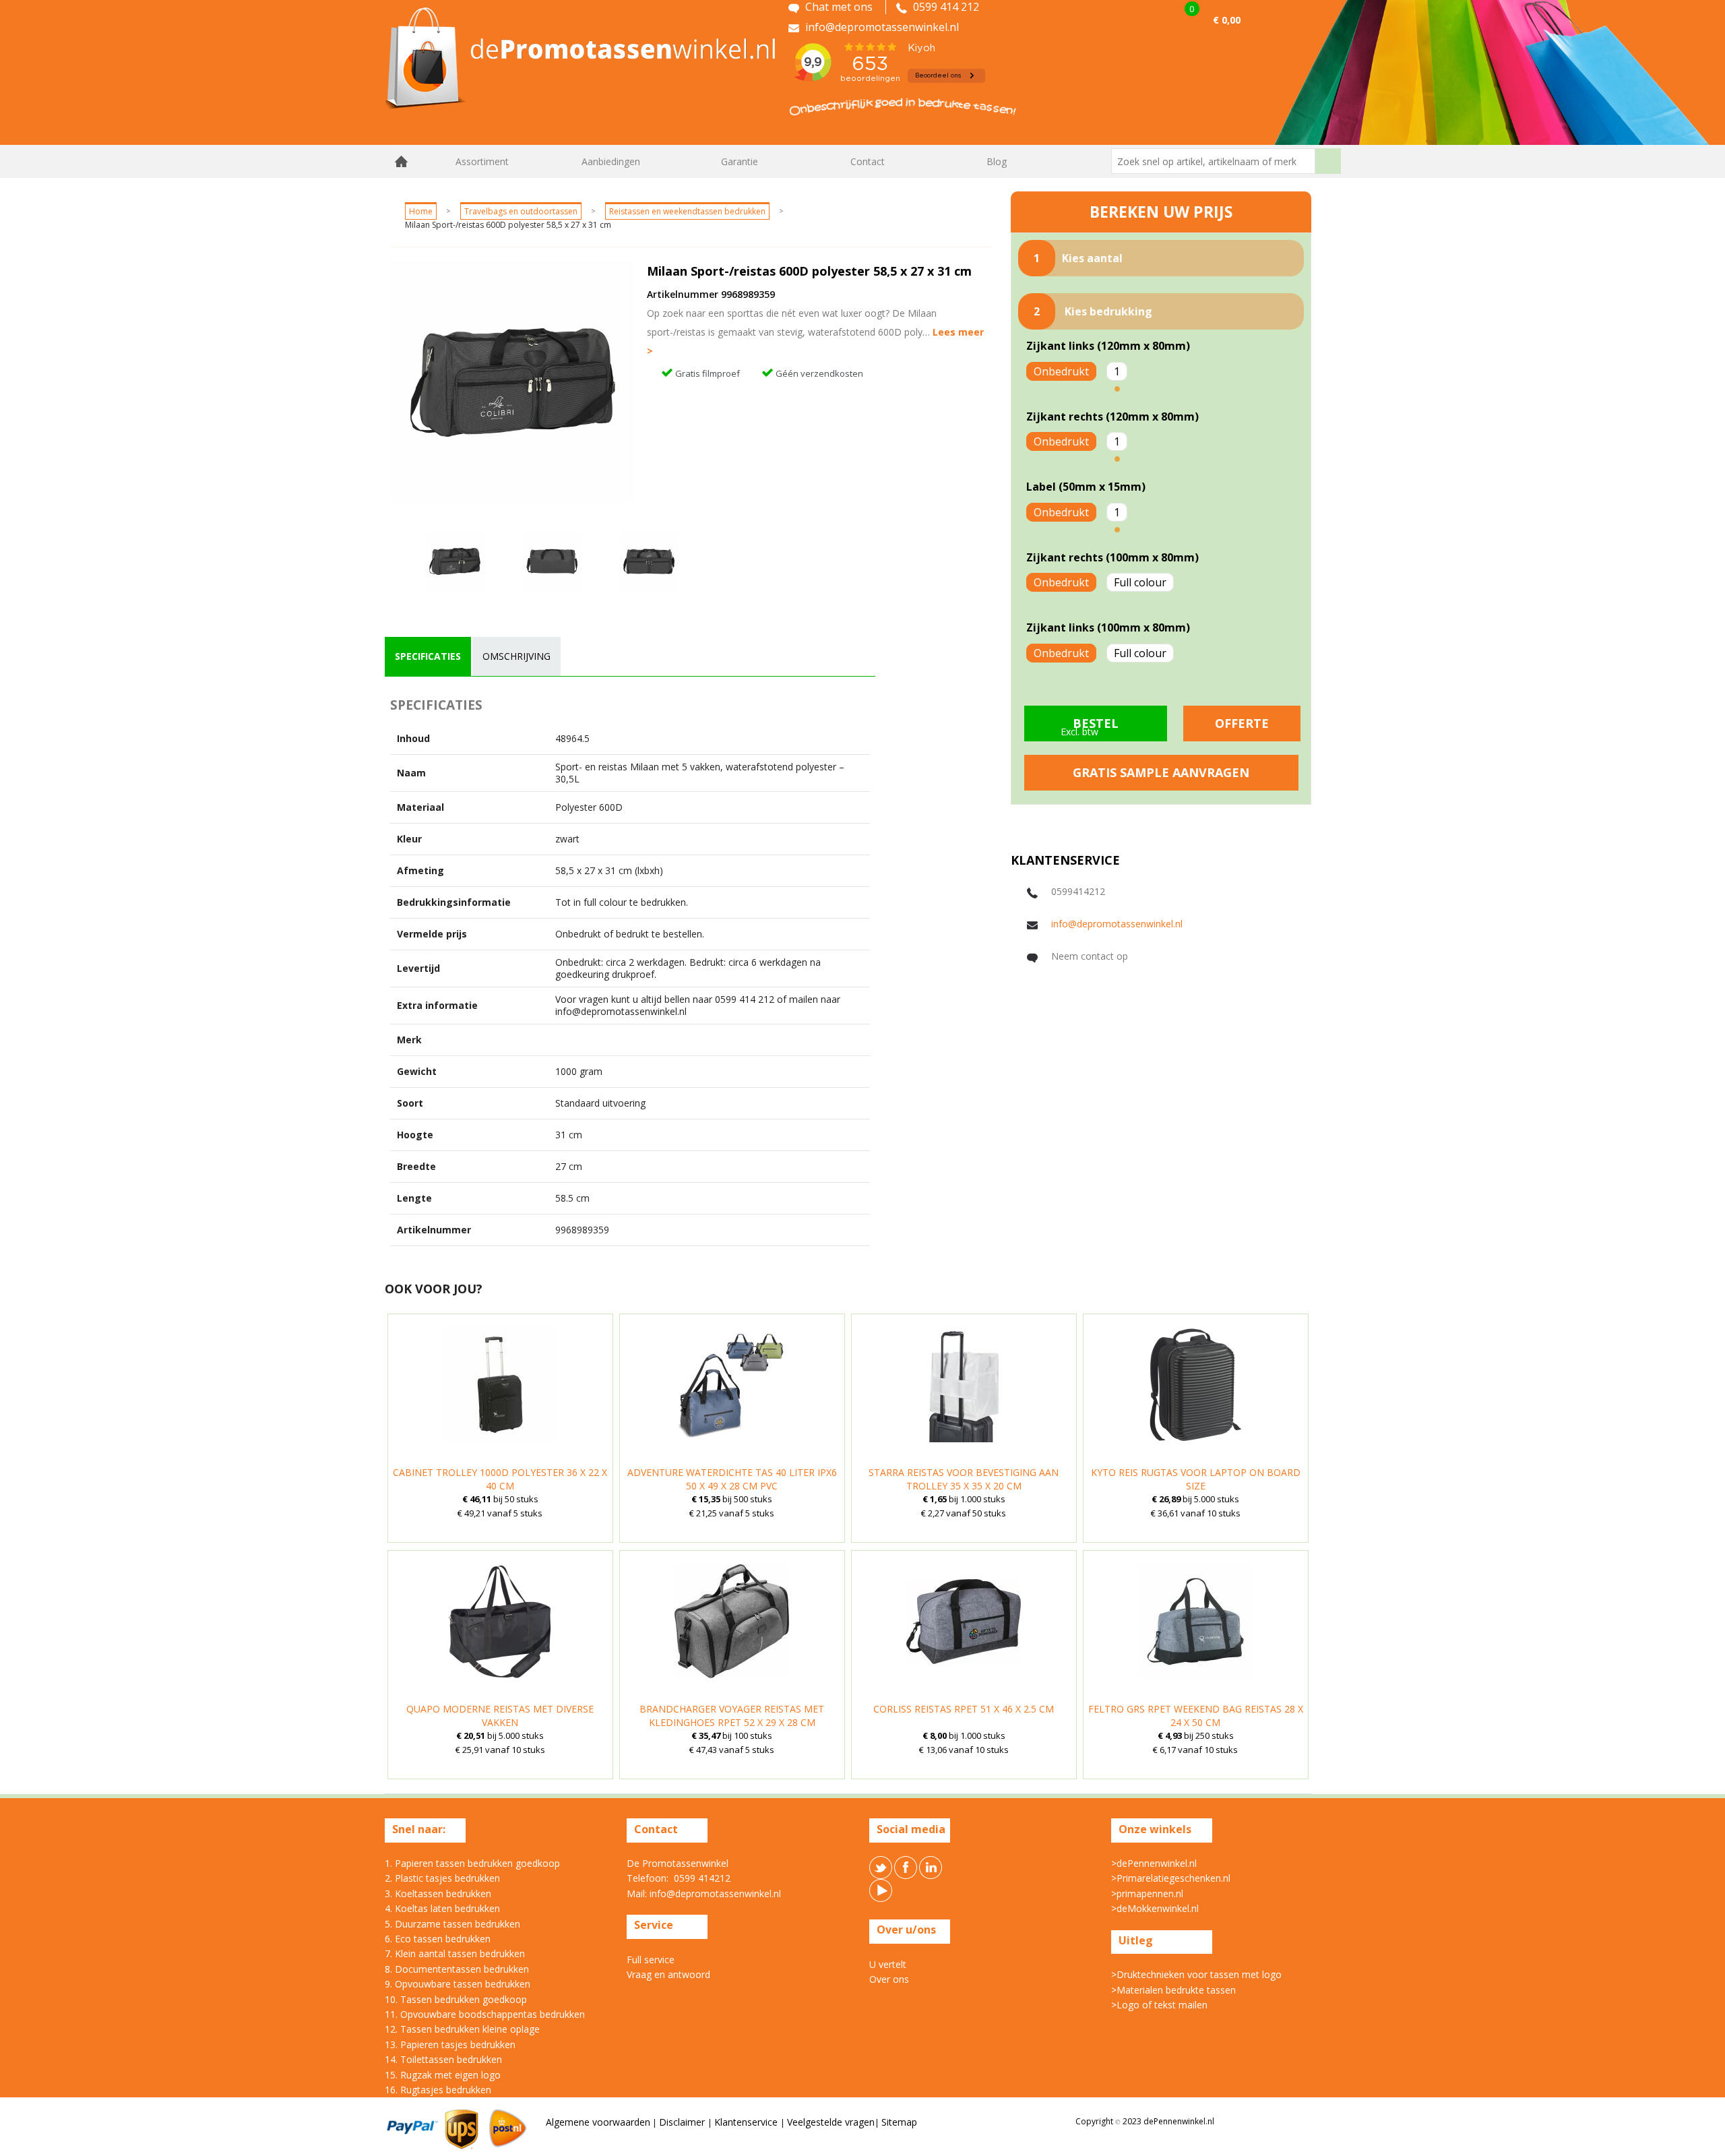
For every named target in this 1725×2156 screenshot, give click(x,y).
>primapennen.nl (1147, 1893)
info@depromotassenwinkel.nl (1117, 924)
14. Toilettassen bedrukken (443, 2059)
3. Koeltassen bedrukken (438, 1893)
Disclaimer (683, 2122)
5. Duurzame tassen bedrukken (452, 1924)
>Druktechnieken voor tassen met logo (1196, 1974)
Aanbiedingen (611, 161)
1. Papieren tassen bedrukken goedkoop (472, 1863)
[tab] (428, 656)
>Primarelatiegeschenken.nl (1171, 1878)
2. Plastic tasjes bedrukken (442, 1878)
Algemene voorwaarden (598, 2122)
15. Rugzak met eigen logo (443, 2075)
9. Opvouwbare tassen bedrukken (458, 1984)
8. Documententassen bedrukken (457, 1969)
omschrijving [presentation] (516, 656)
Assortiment (482, 161)
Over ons (889, 1979)
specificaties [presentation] (428, 656)
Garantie (740, 161)
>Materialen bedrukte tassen (1173, 1990)
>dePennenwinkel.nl (1154, 1863)
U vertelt (888, 1964)
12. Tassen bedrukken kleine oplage (462, 2029)
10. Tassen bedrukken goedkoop (456, 1999)
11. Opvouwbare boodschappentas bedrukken (485, 2014)
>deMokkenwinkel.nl (1155, 1908)
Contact (868, 161)
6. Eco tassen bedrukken (438, 1939)
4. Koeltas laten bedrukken (442, 1908)
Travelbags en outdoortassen (521, 211)
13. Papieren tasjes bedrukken (450, 2044)
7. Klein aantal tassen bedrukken (455, 1953)
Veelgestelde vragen (831, 2122)
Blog (997, 161)
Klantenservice (747, 2122)
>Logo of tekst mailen (1159, 2005)
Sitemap (899, 2122)
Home (402, 161)
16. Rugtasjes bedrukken (438, 2090)
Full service (651, 1960)
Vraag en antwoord (668, 1974)
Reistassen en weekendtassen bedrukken (687, 211)
